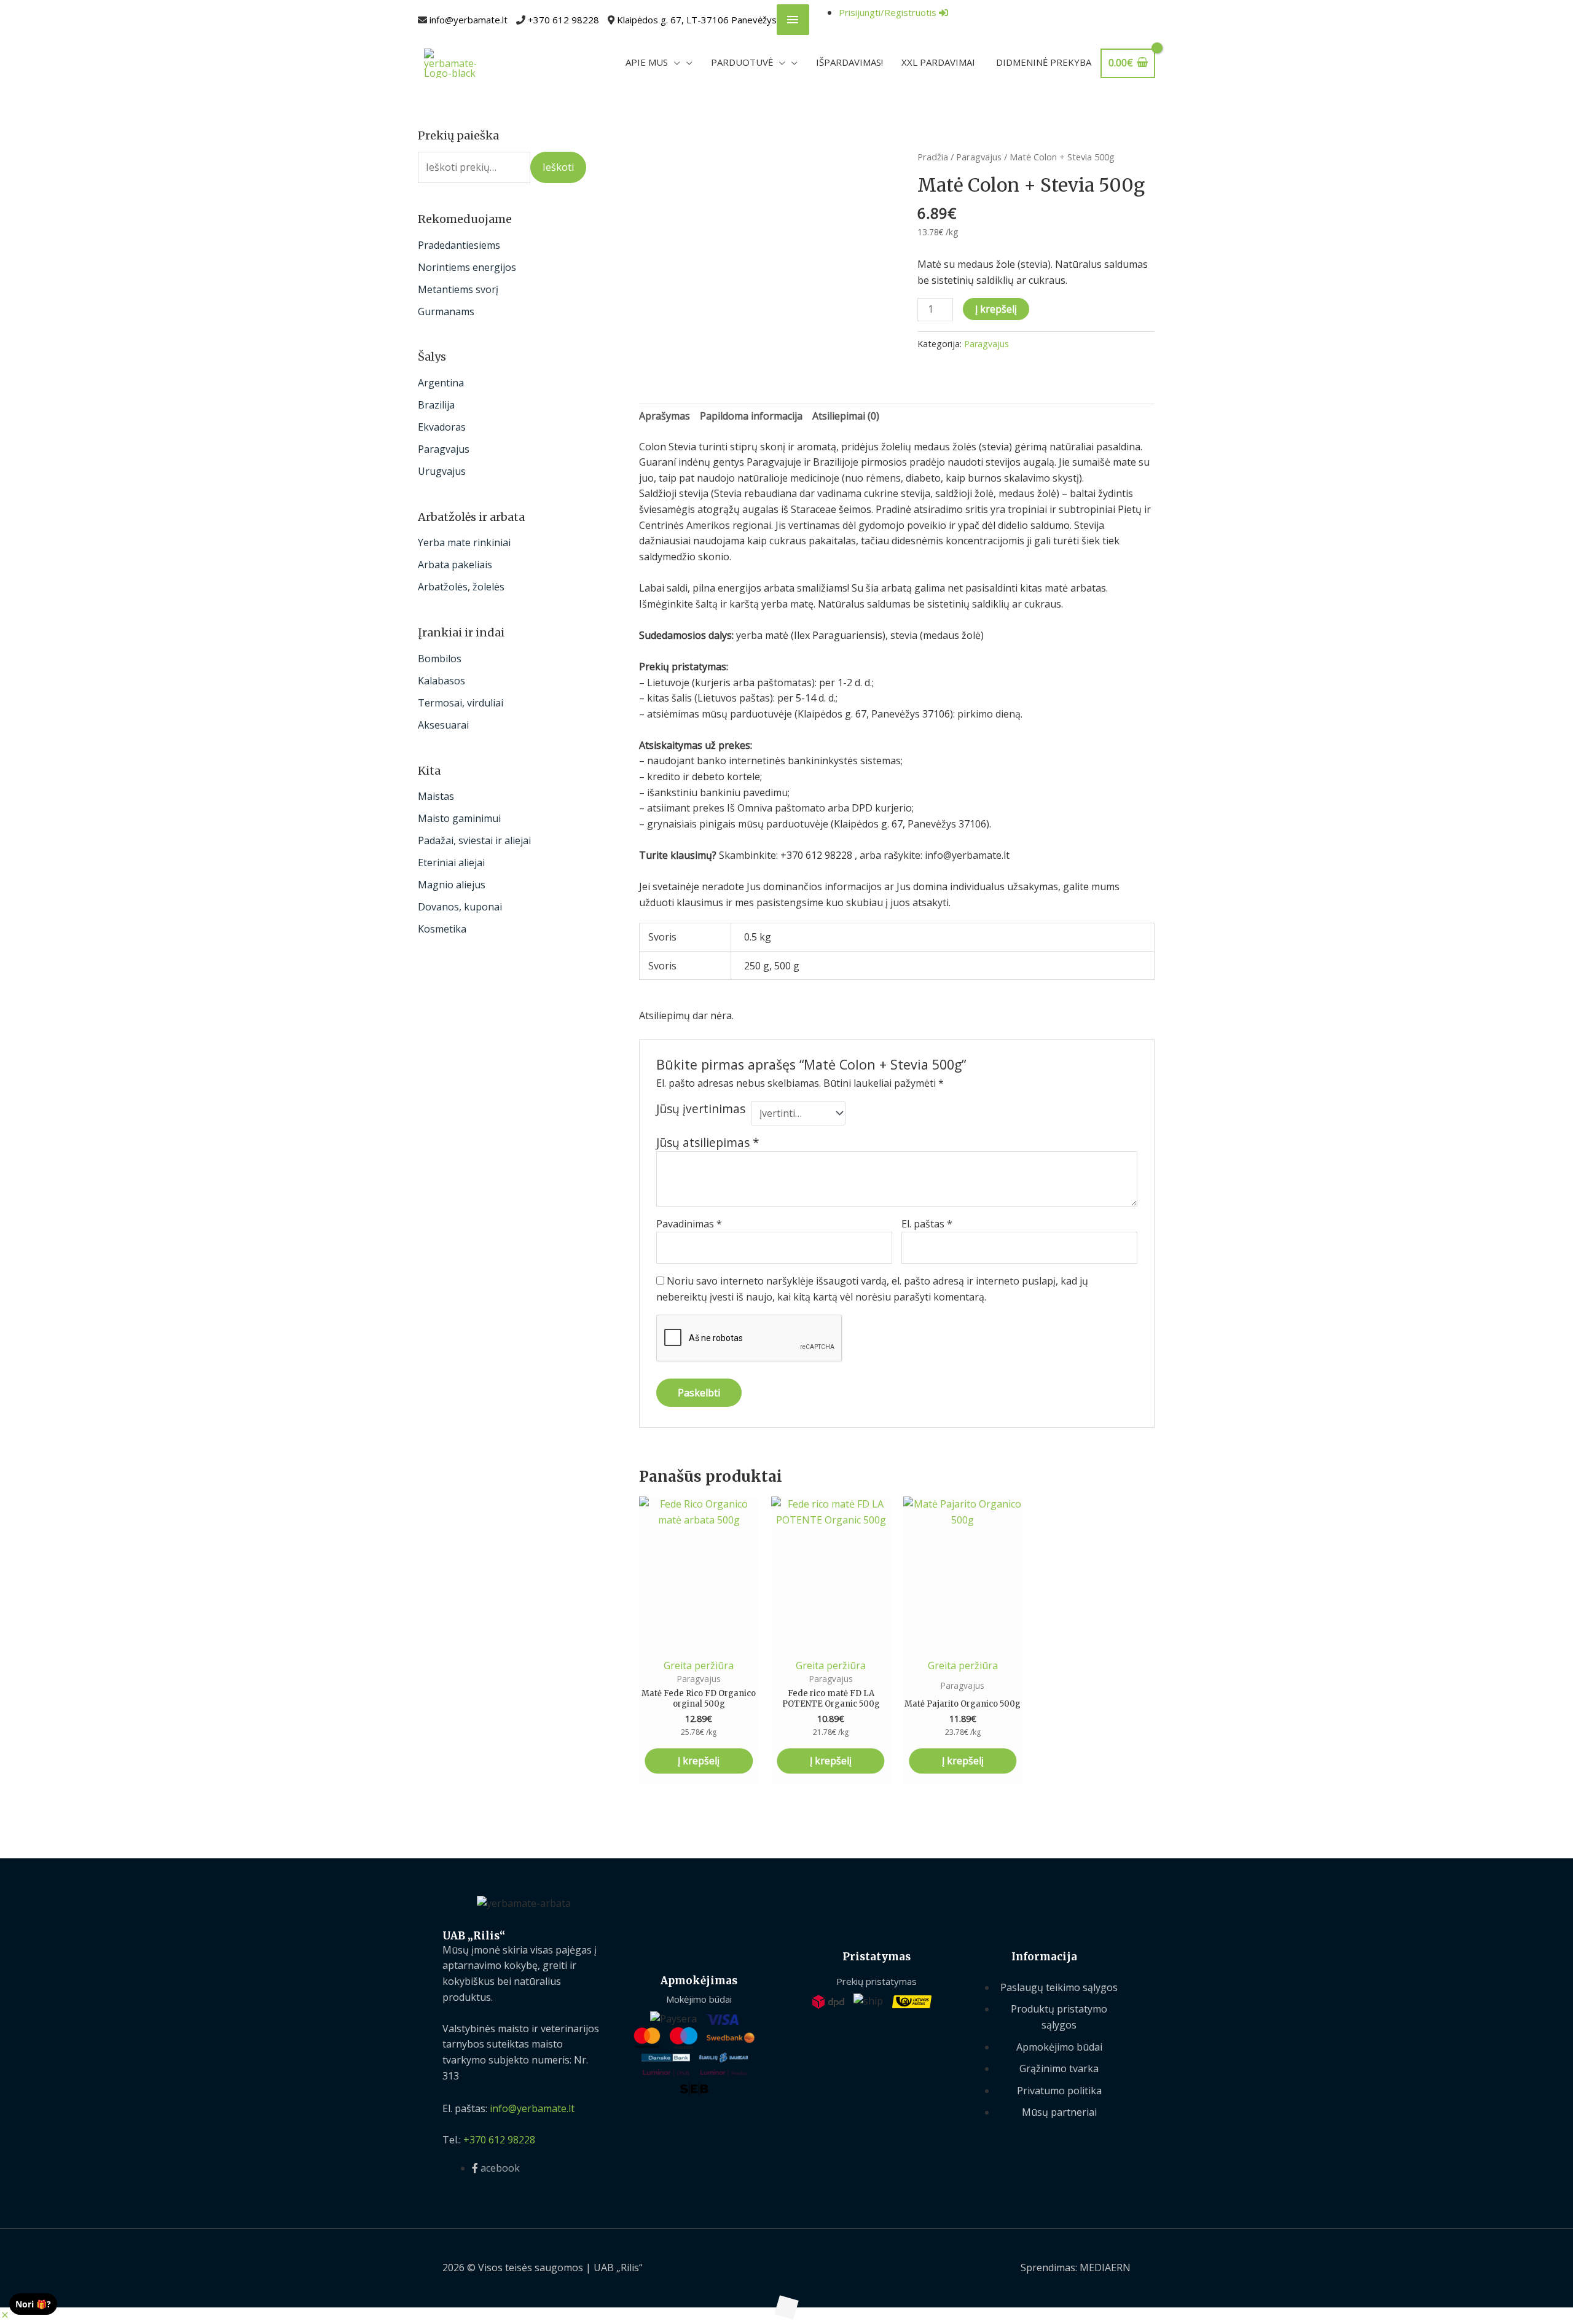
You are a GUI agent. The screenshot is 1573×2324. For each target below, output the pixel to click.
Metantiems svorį (458, 289)
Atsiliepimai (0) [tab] (846, 416)
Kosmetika (442, 929)
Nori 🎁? (33, 2304)
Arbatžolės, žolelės (461, 587)
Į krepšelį (996, 309)
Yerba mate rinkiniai (464, 542)
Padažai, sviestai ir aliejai (474, 840)
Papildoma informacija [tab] (751, 416)
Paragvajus (444, 449)
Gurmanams (446, 311)
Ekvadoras (442, 427)
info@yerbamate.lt (469, 20)
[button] (5, 2315)
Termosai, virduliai (461, 703)
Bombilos (440, 659)
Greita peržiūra (699, 1665)
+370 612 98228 (563, 20)
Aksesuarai (443, 725)
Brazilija (436, 405)
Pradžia (933, 157)
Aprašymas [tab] (665, 416)
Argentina (441, 383)
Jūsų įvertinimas (701, 1109)
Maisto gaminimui (459, 818)
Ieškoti (558, 167)
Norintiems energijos (467, 267)
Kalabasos (441, 681)
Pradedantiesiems (459, 245)
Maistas (436, 796)
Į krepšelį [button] (699, 1761)
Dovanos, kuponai (460, 907)
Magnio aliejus (452, 885)
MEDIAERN (1105, 2267)
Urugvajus (442, 471)
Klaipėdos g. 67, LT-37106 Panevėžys (697, 20)
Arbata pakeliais (455, 565)
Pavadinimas (689, 1224)
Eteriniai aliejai (451, 863)
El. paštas (927, 1224)
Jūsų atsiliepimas (708, 1142)
